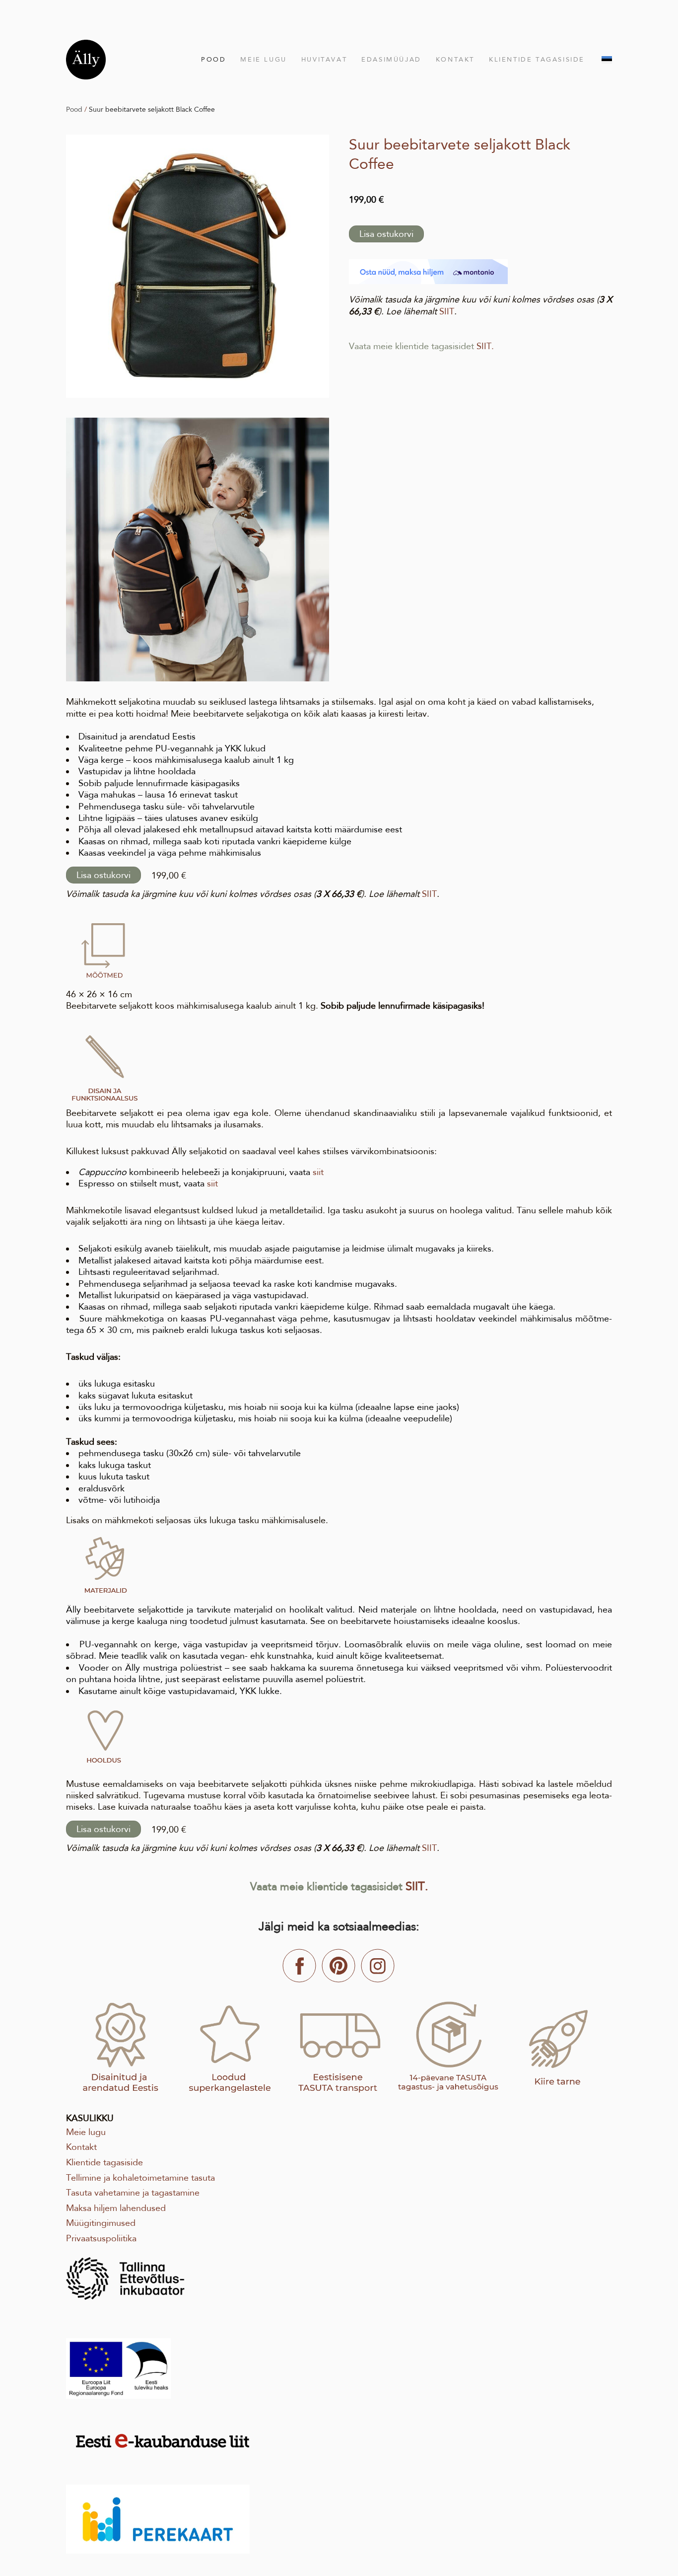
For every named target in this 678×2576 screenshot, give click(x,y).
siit (318, 1172)
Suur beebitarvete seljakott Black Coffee (152, 109)
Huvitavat (324, 59)
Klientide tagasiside (537, 59)
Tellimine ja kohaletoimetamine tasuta (140, 2178)
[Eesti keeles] (607, 60)
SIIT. (485, 346)
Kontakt (455, 59)
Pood (213, 59)
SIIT (447, 311)
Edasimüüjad (391, 59)
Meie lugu (263, 59)
